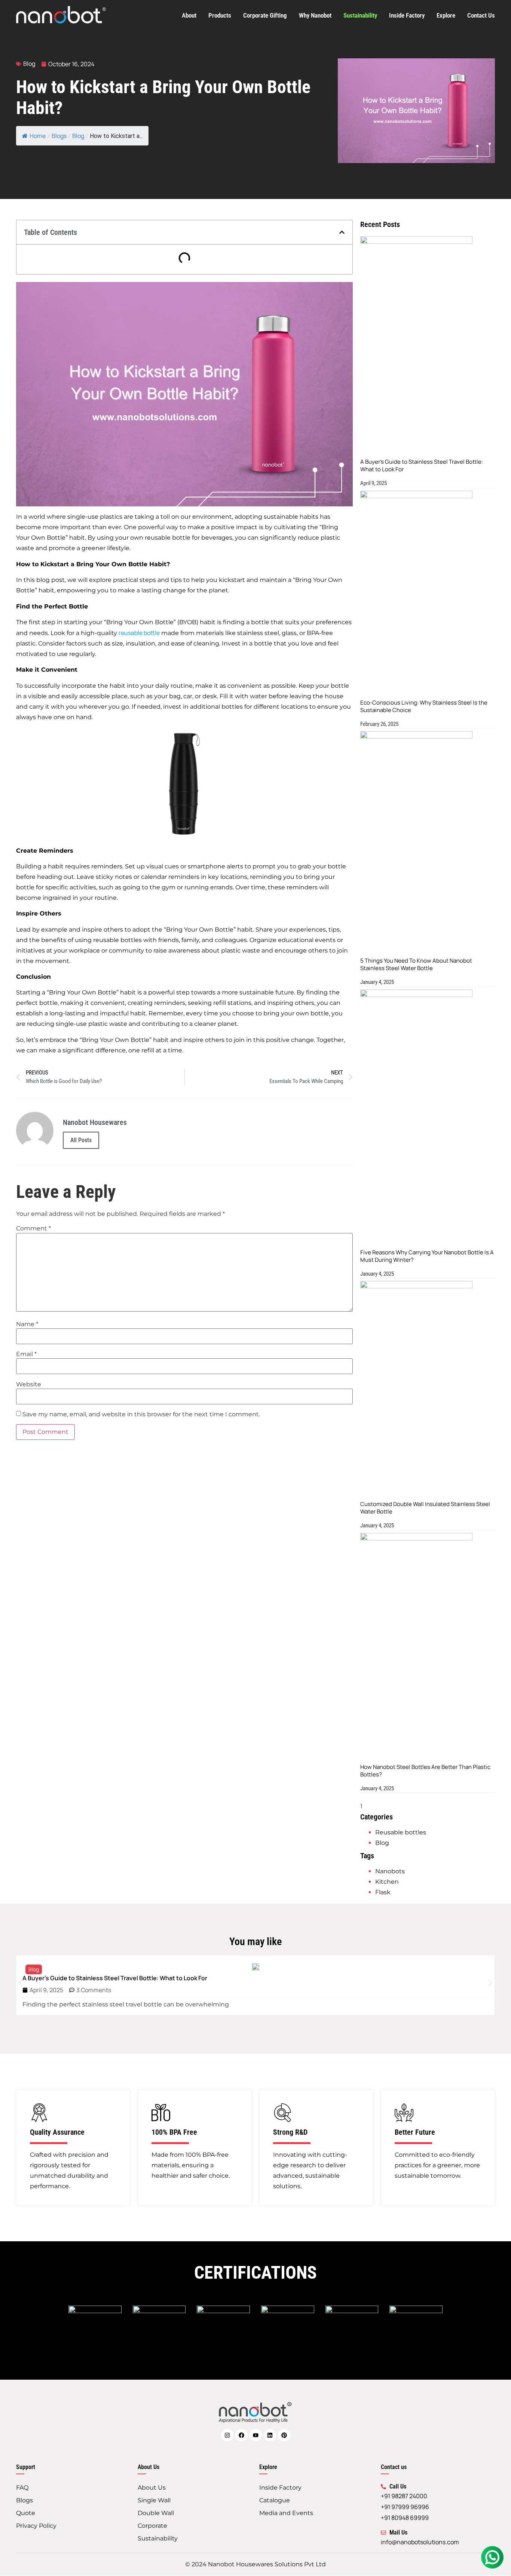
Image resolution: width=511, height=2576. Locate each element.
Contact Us (481, 15)
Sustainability (360, 15)
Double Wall (156, 2513)
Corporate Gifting (265, 15)
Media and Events (286, 2513)
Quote (26, 2513)
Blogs (25, 2500)
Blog (29, 64)
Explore (446, 15)
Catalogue (275, 2500)
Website (29, 1384)
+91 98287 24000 (404, 2496)
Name (27, 1324)
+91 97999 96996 (405, 2507)
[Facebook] (241, 2435)
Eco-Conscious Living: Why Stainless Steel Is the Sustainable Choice (424, 706)
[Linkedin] (270, 2435)
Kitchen (387, 1882)
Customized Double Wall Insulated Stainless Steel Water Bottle (425, 1508)
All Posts (81, 1140)
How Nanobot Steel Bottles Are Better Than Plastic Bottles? (425, 1771)
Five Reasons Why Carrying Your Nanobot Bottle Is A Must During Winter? (427, 1256)
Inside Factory (407, 15)
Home (38, 136)
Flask (383, 1892)
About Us (152, 2488)
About (189, 15)
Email (26, 1354)
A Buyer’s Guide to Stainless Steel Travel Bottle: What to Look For (422, 465)
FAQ (22, 2488)
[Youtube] (256, 2435)
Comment (33, 1229)
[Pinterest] (284, 2435)
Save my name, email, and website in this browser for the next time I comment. (141, 1414)
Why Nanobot (315, 15)
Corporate (152, 2526)
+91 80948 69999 (405, 2518)
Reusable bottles (401, 1832)
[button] (342, 232)
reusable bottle (139, 633)
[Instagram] (227, 2435)
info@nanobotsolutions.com (420, 2542)
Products (220, 15)
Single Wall (154, 2500)
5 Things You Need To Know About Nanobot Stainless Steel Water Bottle (416, 964)
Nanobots (390, 1871)
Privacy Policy (36, 2526)
